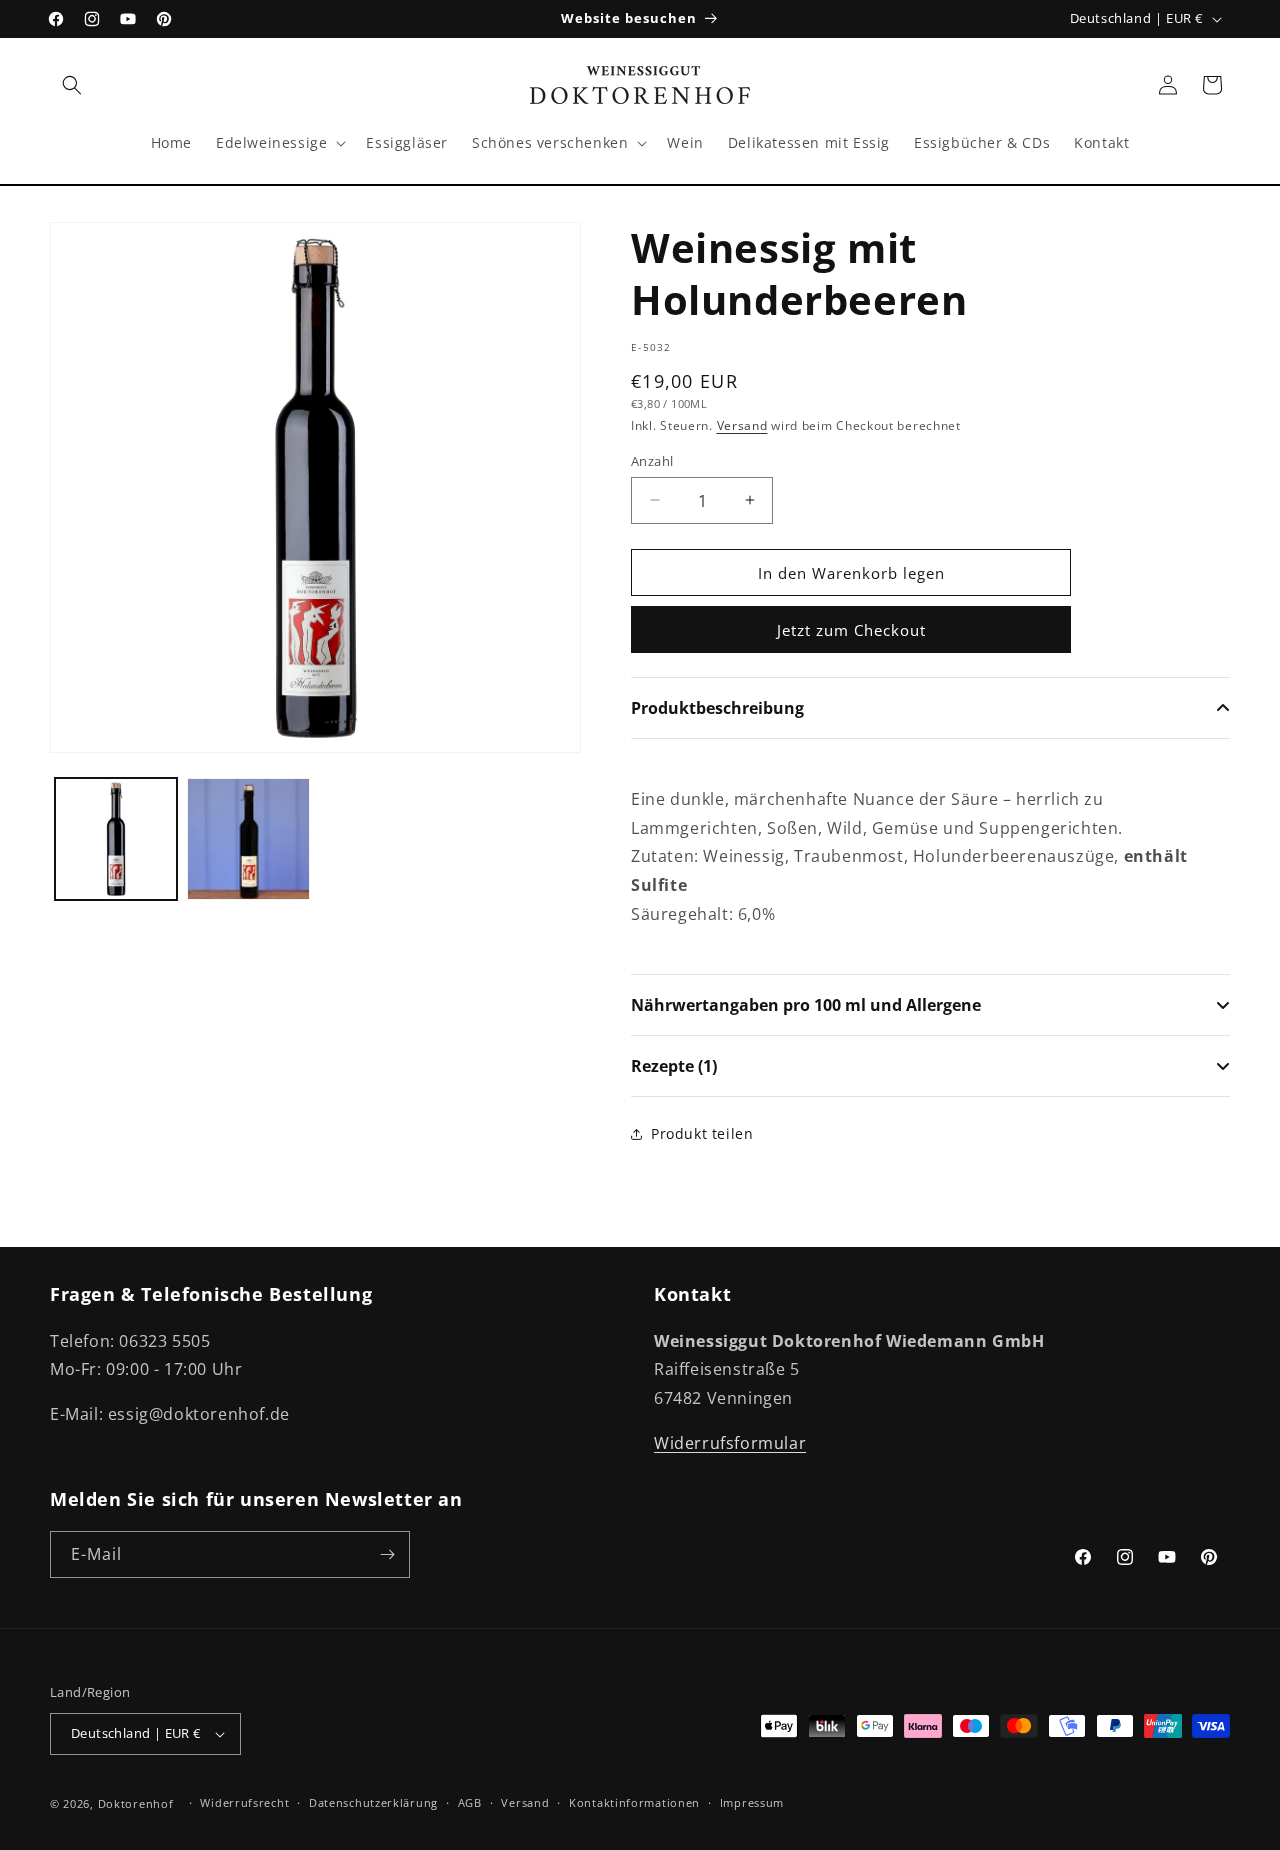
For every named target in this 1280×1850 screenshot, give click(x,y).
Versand (742, 425)
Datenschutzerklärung (373, 1802)
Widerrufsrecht (244, 1802)
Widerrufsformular (730, 1443)
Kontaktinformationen (634, 1802)
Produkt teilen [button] (702, 1133)
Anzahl (652, 460)
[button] (72, 85)
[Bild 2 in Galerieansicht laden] (248, 839)
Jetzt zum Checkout (851, 630)
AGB (470, 1802)
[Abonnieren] (387, 1554)
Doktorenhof (136, 1803)
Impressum (752, 1802)
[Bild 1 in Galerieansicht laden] (116, 839)
